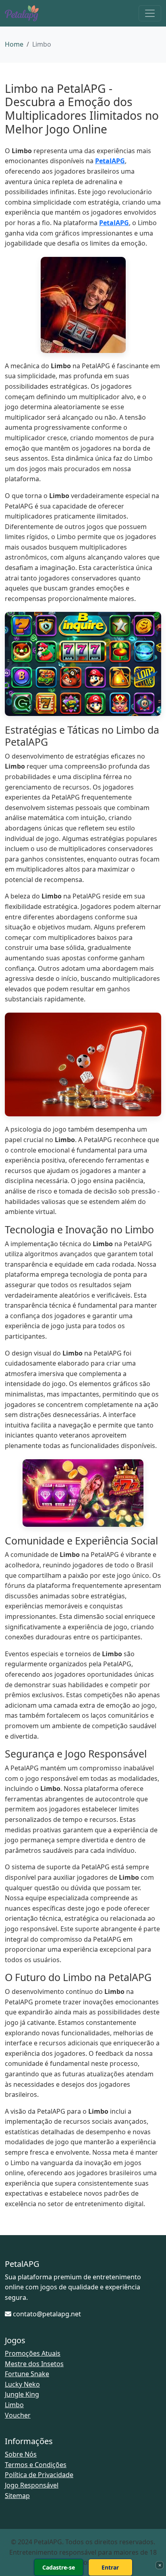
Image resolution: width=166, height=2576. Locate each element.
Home (14, 44)
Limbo (14, 2405)
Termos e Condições (36, 2465)
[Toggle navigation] (150, 13)
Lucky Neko (22, 2384)
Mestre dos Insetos (34, 2364)
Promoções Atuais (33, 2353)
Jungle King (22, 2394)
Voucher (18, 2415)
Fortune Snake (27, 2374)
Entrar (110, 2567)
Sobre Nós (21, 2454)
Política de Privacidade (39, 2475)
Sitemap (17, 2496)
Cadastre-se (59, 2567)
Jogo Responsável (32, 2485)
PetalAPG (110, 161)
